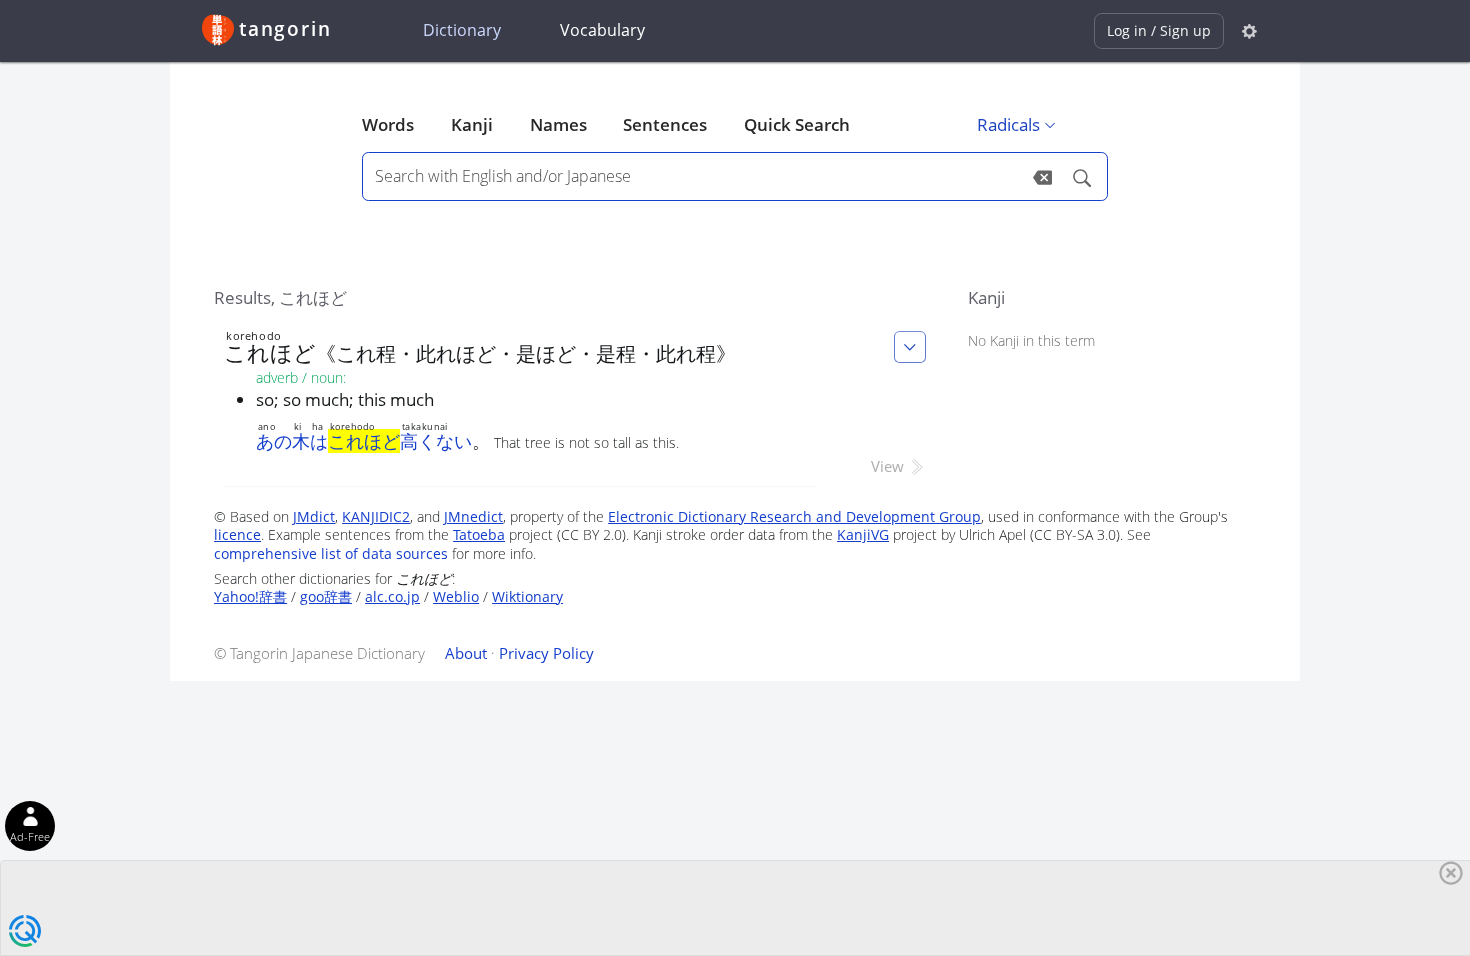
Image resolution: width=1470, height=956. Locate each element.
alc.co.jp (392, 596)
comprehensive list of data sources (331, 553)
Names (558, 124)
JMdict (314, 516)
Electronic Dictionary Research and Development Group (794, 516)
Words (388, 124)
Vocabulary (602, 30)
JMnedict (473, 516)
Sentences (665, 124)
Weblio (456, 596)
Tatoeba (479, 534)
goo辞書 (326, 596)
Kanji (472, 124)
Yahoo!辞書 (250, 596)
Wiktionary (527, 596)
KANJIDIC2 (376, 516)
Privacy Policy (546, 653)
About (466, 653)
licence (237, 534)
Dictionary (462, 30)
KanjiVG (863, 534)
